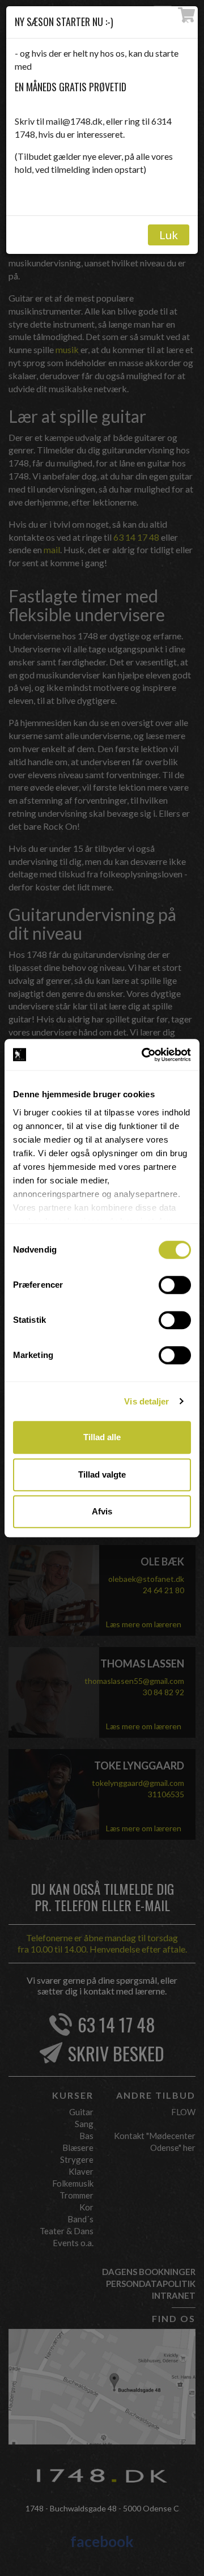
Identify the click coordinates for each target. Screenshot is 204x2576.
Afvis (102, 1511)
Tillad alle (102, 1437)
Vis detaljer (146, 1401)
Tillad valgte (102, 1474)
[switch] (175, 1285)
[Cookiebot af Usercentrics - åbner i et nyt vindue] (144, 1055)
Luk (169, 235)
